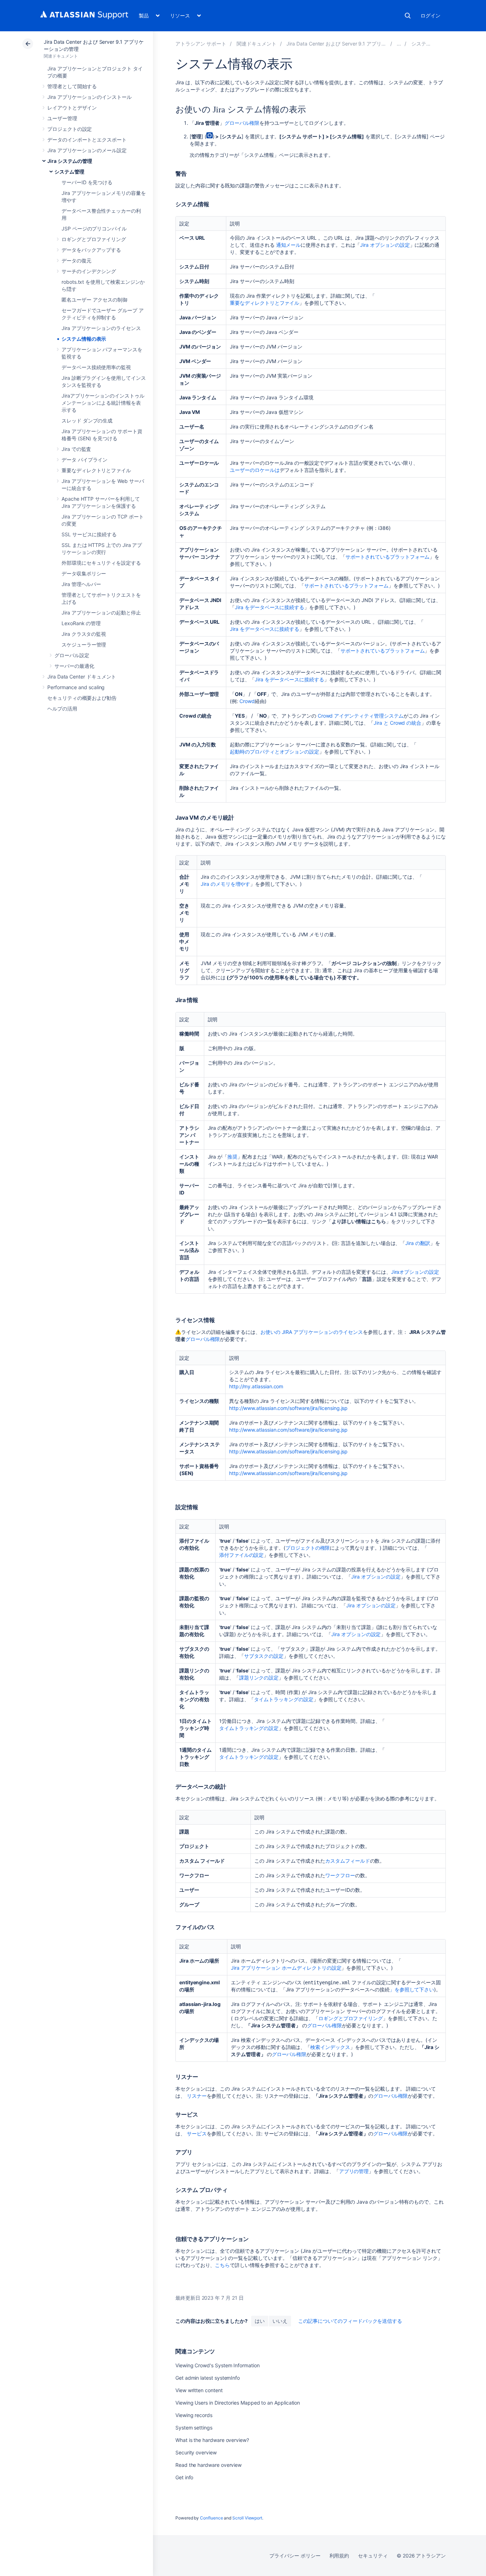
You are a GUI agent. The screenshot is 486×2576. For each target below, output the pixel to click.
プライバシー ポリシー (295, 2556)
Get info (184, 2477)
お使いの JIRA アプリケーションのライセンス (312, 1332)
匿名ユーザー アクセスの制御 (94, 300)
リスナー (197, 2096)
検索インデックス (330, 2047)
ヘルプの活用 (62, 709)
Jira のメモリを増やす (225, 884)
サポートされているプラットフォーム (388, 557)
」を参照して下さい (412, 1989)
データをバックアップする (91, 250)
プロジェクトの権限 (308, 1548)
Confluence (211, 2518)
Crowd (247, 701)
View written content (199, 2390)
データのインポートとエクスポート (87, 140)
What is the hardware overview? (212, 2440)
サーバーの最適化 (74, 666)
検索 (408, 16)
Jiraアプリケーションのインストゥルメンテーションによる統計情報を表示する (103, 403)
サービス (197, 2133)
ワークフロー (340, 1875)
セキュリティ (373, 2556)
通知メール (289, 245)
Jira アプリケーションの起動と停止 (101, 613)
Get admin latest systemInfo (208, 2378)
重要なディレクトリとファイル (96, 470)
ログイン (430, 15)
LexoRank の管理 (81, 623)
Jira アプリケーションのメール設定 (87, 150)
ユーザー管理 (62, 118)
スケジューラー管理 (84, 645)
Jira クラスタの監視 (84, 634)
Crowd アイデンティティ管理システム (360, 716)
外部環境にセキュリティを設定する (101, 563)
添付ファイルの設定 (241, 1555)
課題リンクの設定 (259, 1678)
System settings (194, 2428)
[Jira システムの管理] (399, 44)
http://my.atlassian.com (256, 1386)
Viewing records (194, 2415)
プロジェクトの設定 (70, 129)
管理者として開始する (72, 86)
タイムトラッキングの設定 (284, 1699)
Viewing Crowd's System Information (218, 2365)
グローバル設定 (72, 655)
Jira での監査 (76, 449)
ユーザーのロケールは (255, 470)
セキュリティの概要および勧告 (82, 698)
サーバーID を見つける (87, 182)
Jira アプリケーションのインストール (89, 97)
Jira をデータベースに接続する (270, 607)
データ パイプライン (84, 460)
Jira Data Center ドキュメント (82, 677)
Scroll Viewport (247, 2518)
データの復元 (76, 260)
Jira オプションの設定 (385, 245)
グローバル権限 (242, 123)
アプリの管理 (354, 2171)
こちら (222, 2265)
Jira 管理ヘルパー (81, 584)
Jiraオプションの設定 (415, 1272)
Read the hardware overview (208, 2465)
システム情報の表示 (84, 339)
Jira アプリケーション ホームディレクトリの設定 (286, 1968)
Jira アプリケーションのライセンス (101, 328)
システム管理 (69, 172)
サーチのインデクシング (89, 271)
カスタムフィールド (347, 1861)
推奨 (232, 1157)
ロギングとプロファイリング (94, 239)
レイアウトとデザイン (72, 108)
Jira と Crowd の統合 (397, 723)
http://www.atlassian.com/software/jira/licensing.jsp (288, 1408)
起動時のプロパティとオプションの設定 (274, 752)
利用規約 (339, 2556)
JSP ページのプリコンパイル (94, 228)
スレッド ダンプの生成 (87, 421)
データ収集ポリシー (84, 573)
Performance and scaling (76, 687)
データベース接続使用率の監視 (96, 367)
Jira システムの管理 (70, 161)
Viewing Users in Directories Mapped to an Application (238, 2403)
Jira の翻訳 (418, 1243)
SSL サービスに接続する (89, 534)
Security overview (196, 2452)
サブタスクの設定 (264, 1656)
